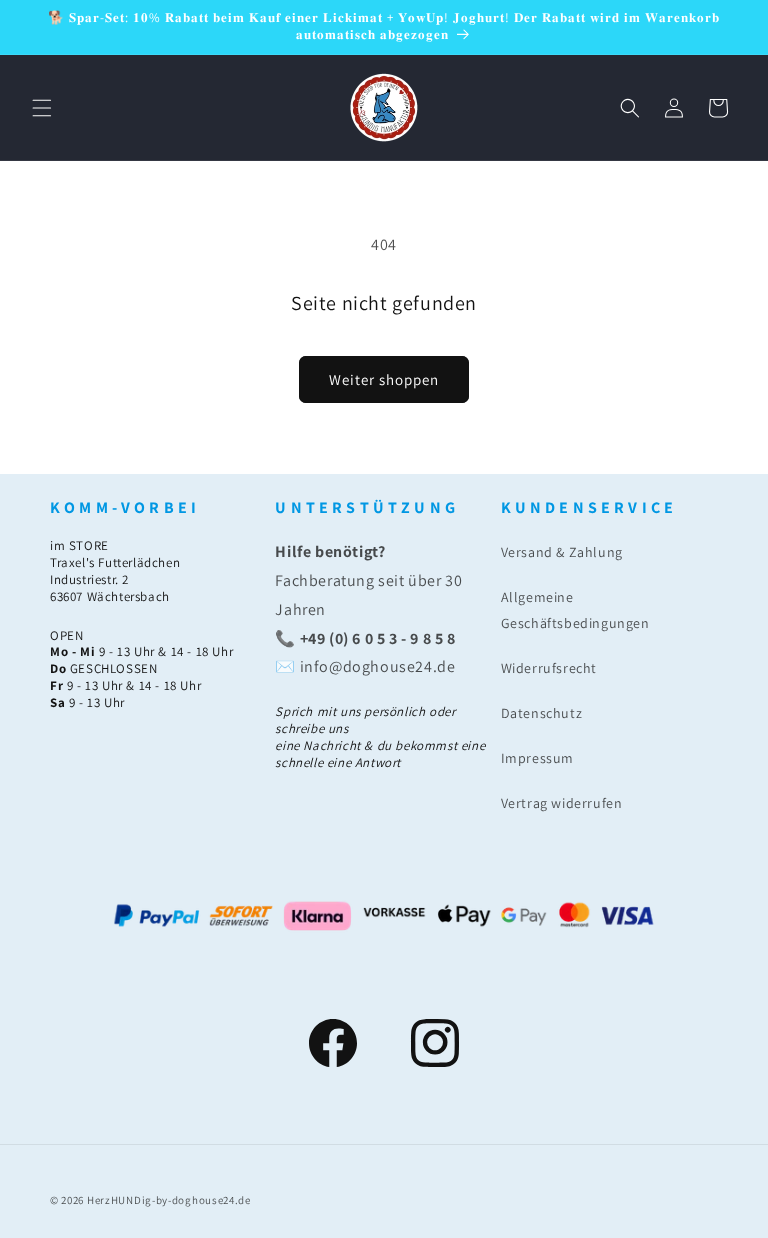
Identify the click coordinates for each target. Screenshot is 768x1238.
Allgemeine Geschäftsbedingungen (575, 609)
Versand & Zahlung (562, 552)
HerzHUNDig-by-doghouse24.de (169, 1200)
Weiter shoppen (384, 379)
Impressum (537, 758)
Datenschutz (542, 713)
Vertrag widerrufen (562, 803)
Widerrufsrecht (549, 668)
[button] (42, 108)
